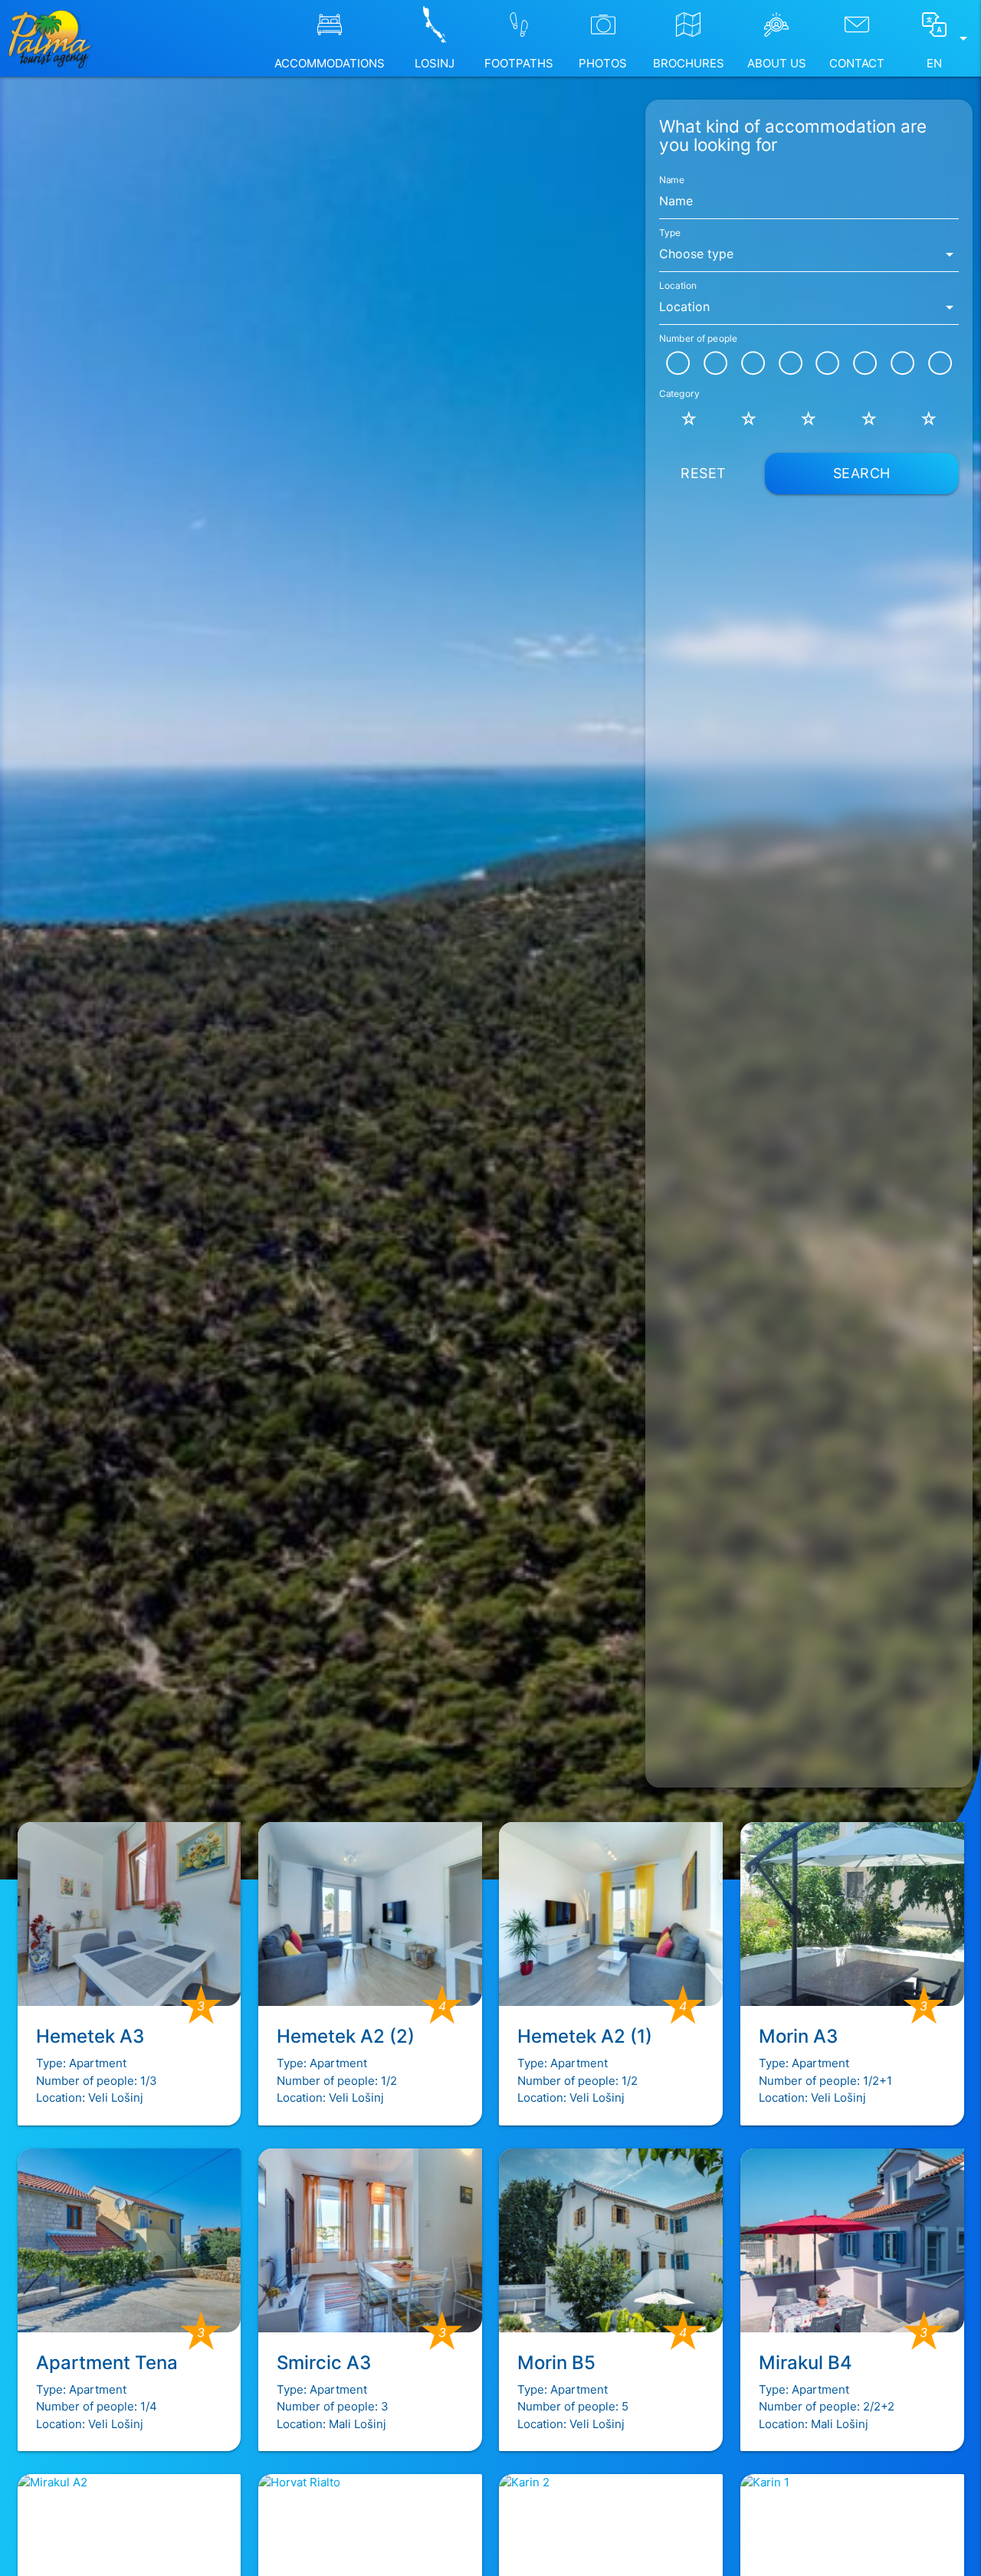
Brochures (689, 63)
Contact (857, 63)
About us (777, 63)
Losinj (435, 63)
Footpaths (519, 63)
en (950, 50)
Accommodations (330, 63)
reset (704, 473)
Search (862, 473)
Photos (603, 63)
